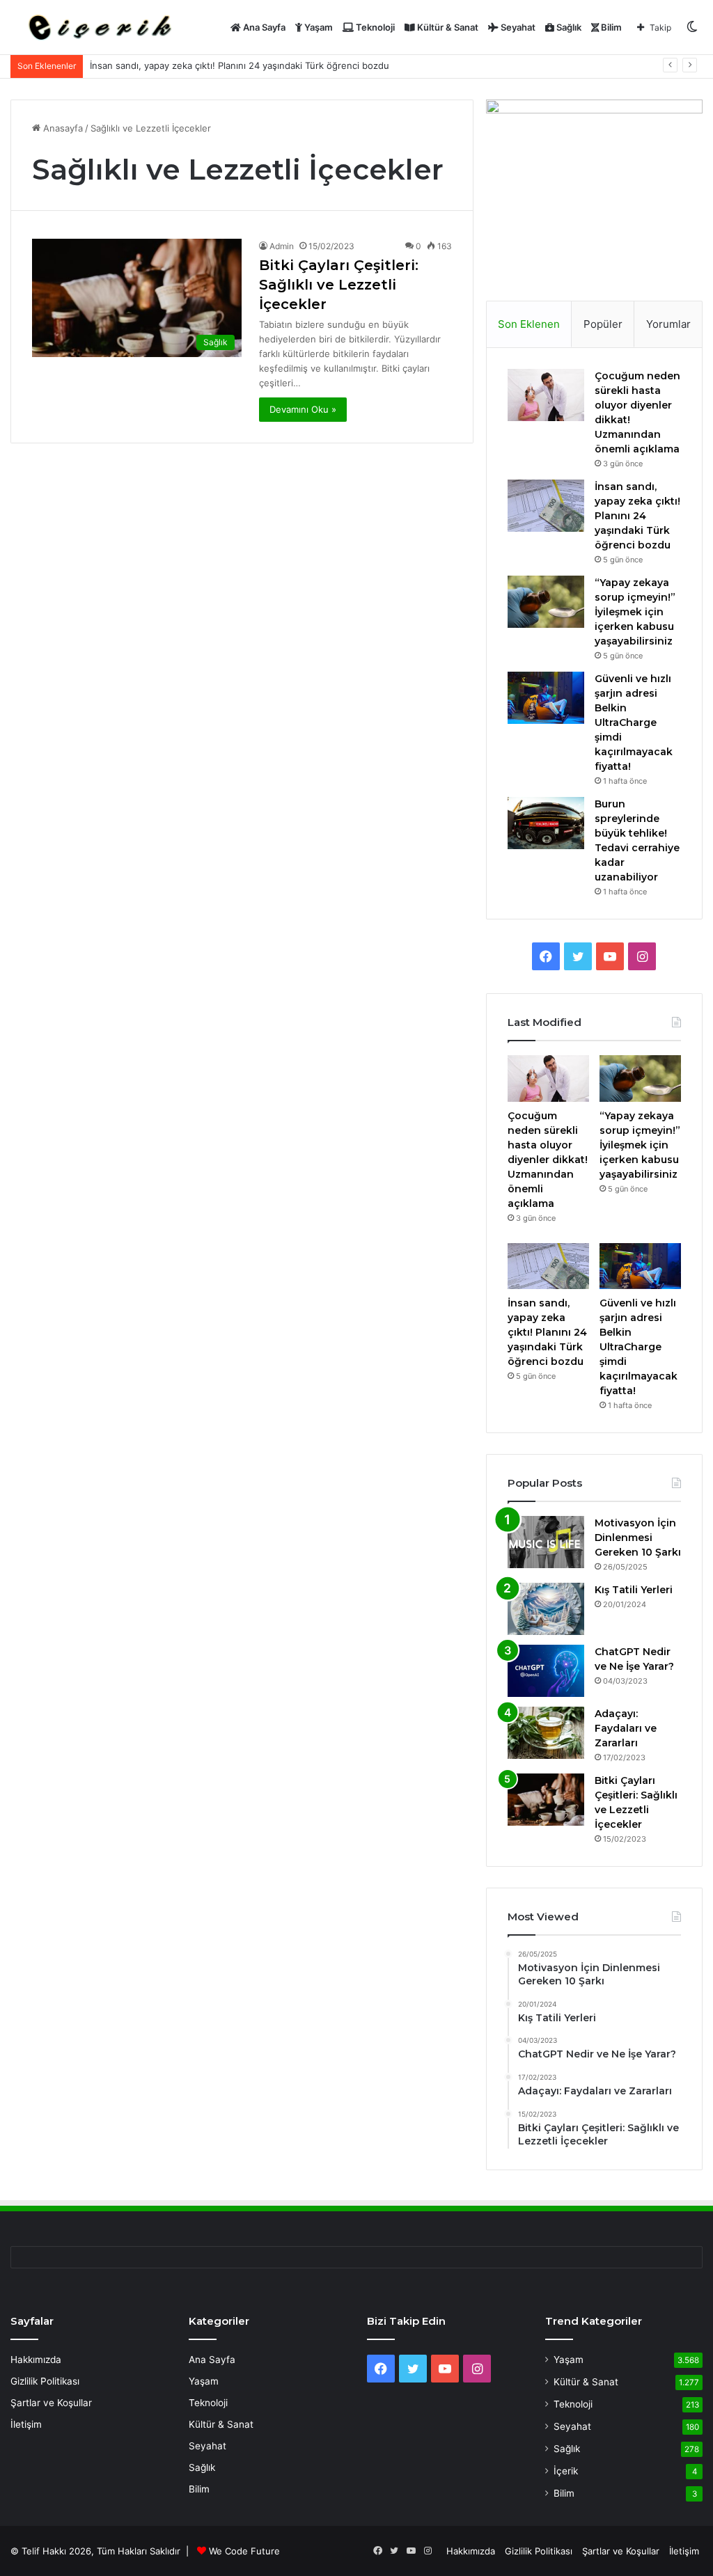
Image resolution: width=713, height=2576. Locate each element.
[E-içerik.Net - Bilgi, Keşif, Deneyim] (98, 27)
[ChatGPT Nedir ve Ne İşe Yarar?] (546, 1671)
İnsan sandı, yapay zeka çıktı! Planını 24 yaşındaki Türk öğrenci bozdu (240, 65)
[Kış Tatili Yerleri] (546, 1609)
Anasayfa (62, 128)
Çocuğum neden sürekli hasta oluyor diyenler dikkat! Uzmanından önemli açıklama (548, 1160)
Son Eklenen (529, 324)
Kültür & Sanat (447, 27)
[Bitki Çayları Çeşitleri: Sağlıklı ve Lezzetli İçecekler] (546, 1800)
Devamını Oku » (303, 409)
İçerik (566, 2471)
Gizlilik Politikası (45, 2381)
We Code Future (244, 2551)
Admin (282, 246)
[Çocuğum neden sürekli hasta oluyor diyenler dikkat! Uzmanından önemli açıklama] (546, 395)
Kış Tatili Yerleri (634, 1590)
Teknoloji (374, 27)
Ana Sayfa (263, 27)
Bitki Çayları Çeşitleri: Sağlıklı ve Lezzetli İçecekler (339, 285)
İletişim (26, 2424)
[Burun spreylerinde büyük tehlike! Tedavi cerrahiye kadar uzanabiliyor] (546, 823)
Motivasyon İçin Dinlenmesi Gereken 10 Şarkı (638, 1538)
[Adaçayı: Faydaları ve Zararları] (546, 1733)
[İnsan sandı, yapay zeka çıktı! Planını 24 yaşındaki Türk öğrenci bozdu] (546, 506)
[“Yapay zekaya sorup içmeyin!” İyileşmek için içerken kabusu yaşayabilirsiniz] (546, 602)
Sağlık (568, 27)
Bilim (610, 27)
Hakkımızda (36, 2360)
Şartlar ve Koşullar (51, 2403)
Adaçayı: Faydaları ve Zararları (626, 1728)
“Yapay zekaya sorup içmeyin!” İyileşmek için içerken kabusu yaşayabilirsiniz (635, 612)
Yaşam (318, 27)
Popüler (603, 324)
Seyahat (517, 27)
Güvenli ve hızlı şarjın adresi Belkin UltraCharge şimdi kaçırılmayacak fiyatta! (634, 722)
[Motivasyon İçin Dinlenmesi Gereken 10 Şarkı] (546, 1542)
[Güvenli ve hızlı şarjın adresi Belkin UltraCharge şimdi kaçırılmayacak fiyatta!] (546, 698)
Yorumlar (668, 324)
